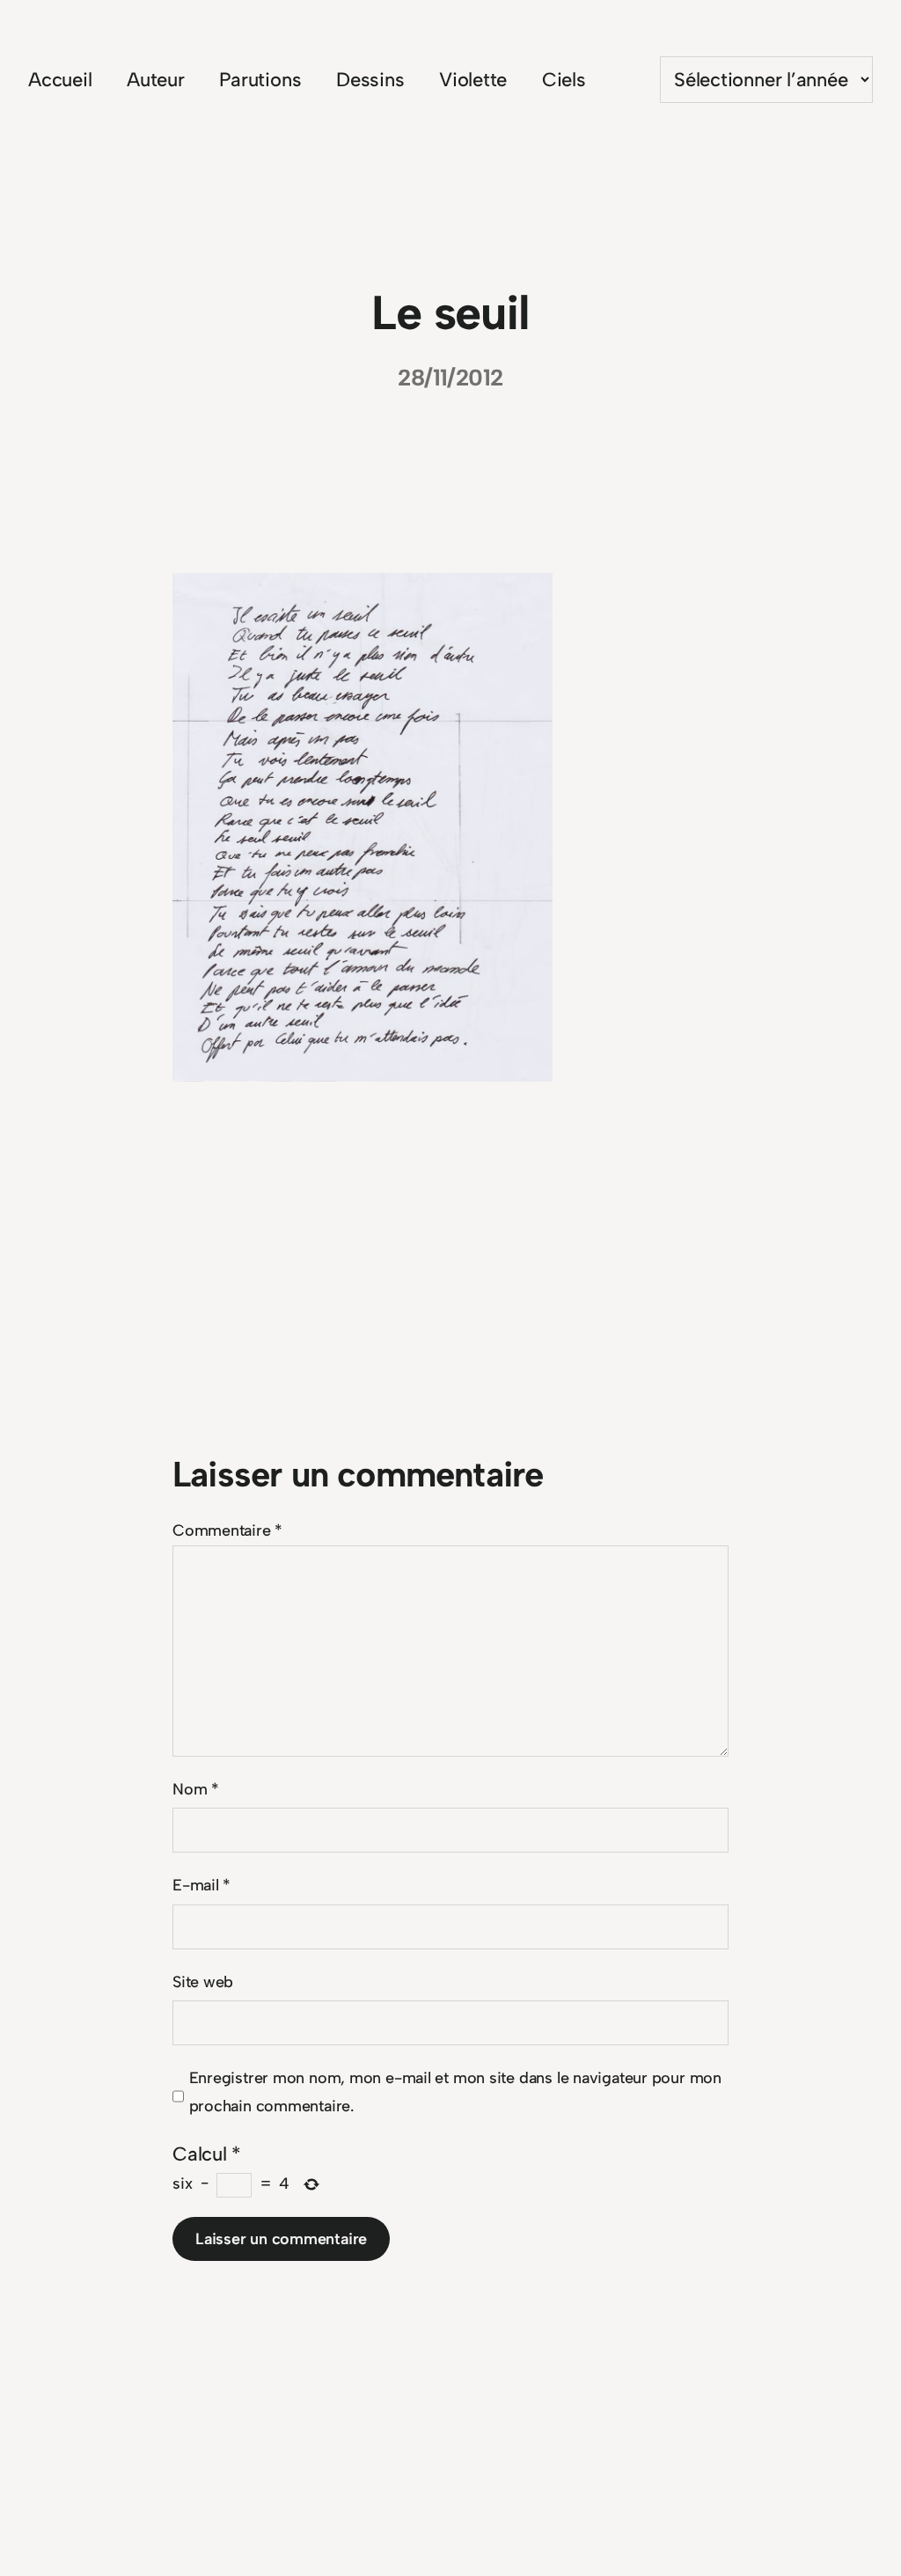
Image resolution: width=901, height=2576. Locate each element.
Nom (196, 1789)
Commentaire (227, 1530)
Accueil (60, 80)
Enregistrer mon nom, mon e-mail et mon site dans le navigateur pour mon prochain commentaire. (455, 2092)
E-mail (201, 1885)
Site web (203, 1982)
